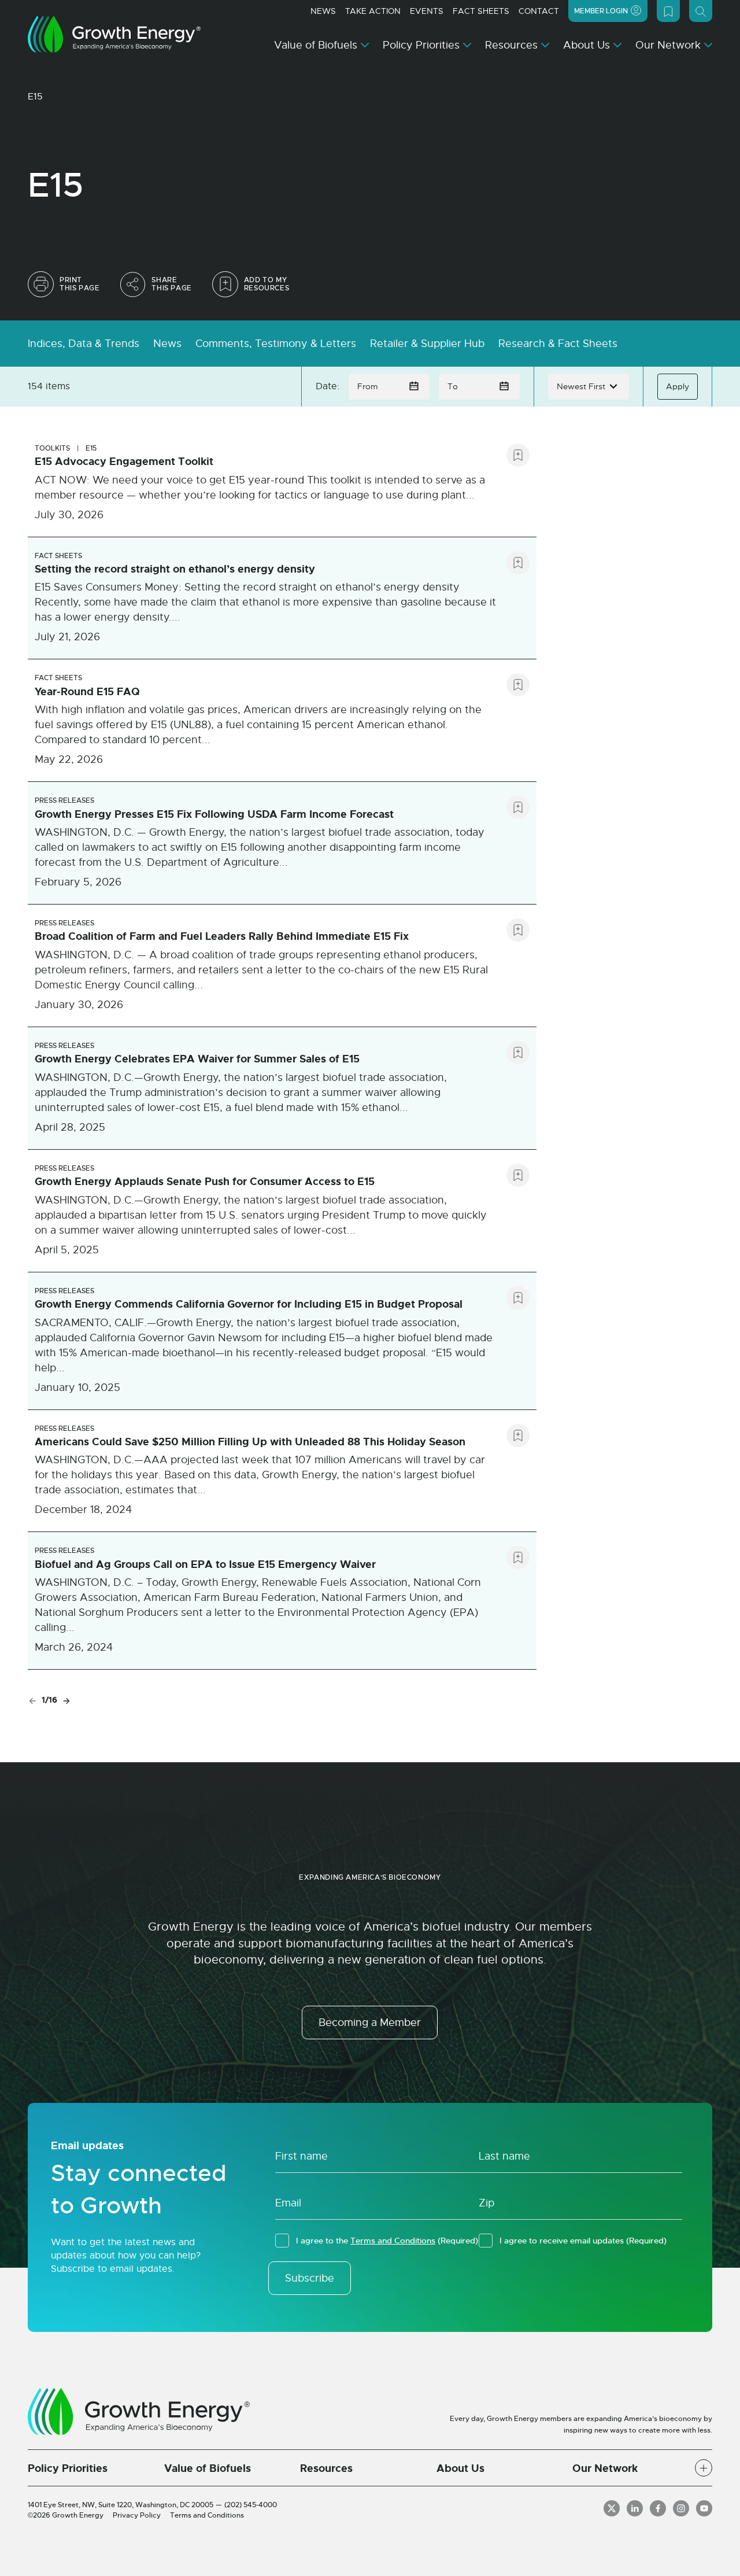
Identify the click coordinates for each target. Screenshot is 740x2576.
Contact (539, 11)
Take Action (373, 11)
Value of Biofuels (316, 45)
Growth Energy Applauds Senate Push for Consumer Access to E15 (205, 1182)
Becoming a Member (370, 2023)
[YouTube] (704, 2508)
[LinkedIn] (635, 2508)
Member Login (601, 11)
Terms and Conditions (393, 2241)
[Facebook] (658, 2508)
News (323, 11)
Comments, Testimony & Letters (276, 344)
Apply (678, 386)
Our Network (668, 45)
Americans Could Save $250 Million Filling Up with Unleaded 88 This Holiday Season (250, 1442)
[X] (612, 2508)
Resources (511, 45)
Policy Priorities (421, 45)
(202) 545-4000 (251, 2505)
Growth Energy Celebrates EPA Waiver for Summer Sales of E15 (197, 1059)
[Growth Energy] (114, 34)
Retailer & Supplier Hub (427, 344)
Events (427, 11)
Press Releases (64, 800)
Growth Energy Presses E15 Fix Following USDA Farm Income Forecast (214, 814)
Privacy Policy (137, 2515)
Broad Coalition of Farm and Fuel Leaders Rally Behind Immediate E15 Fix (222, 936)
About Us (587, 45)
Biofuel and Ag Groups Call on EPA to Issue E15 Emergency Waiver (205, 1564)
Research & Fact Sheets (558, 344)
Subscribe (310, 2278)
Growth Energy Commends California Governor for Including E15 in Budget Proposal (249, 1304)
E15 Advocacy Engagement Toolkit (124, 462)
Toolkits (52, 448)
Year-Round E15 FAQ (87, 692)
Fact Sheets (481, 11)
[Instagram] (681, 2508)
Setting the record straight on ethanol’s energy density (175, 569)
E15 (91, 448)
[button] (704, 2468)
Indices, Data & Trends (84, 344)
